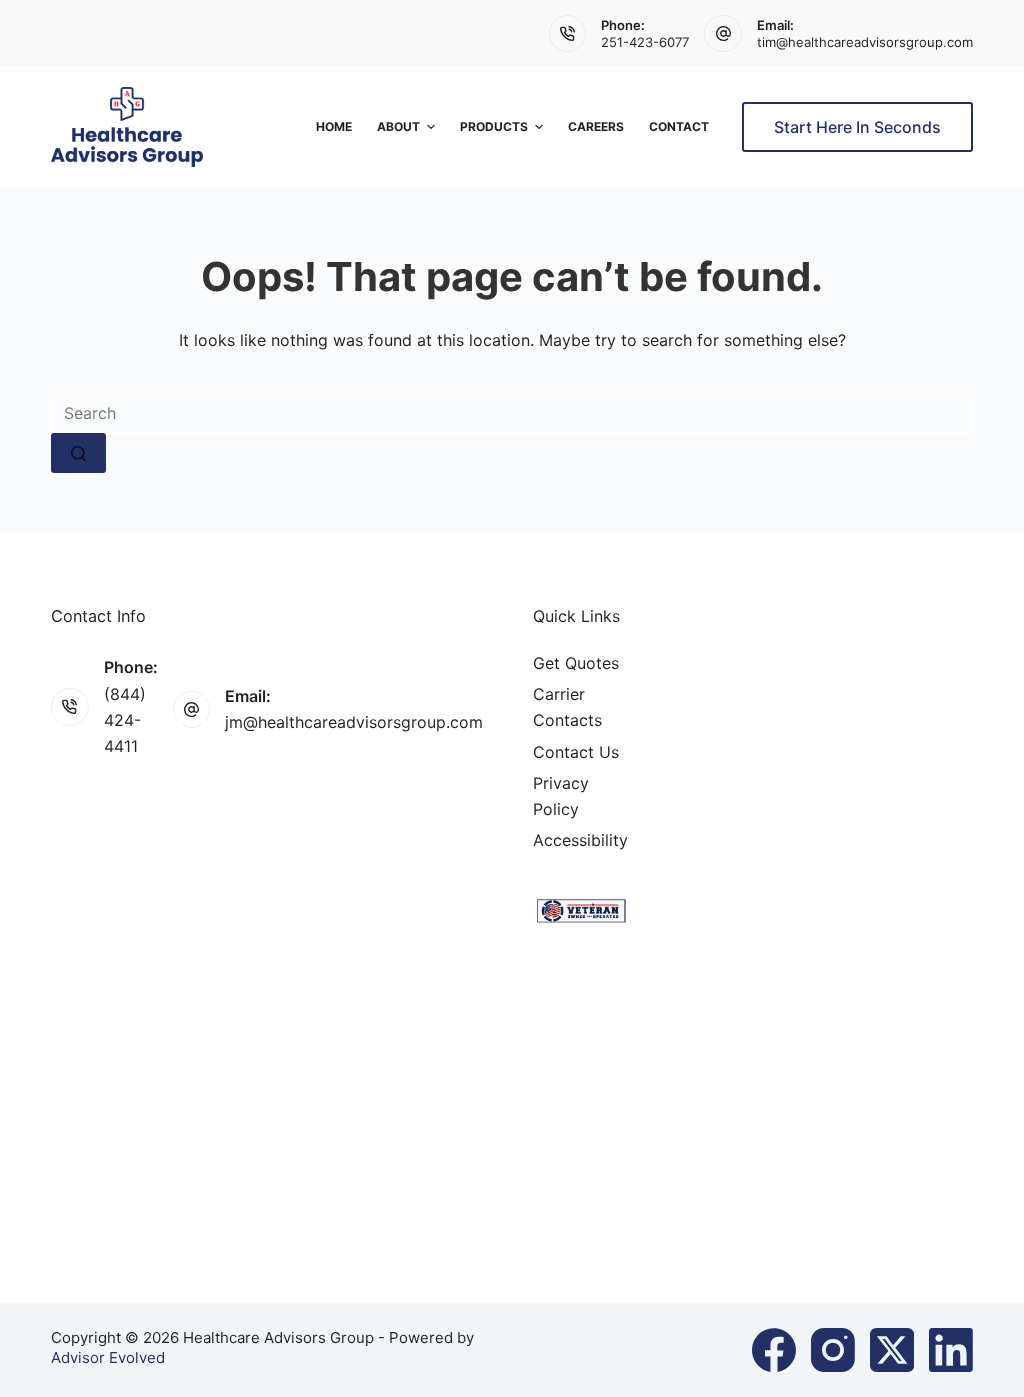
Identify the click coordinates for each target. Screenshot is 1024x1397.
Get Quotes (576, 663)
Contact (679, 126)
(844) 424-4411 (125, 720)
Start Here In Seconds (857, 127)
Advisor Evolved (108, 1357)
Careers (596, 126)
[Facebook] (774, 1350)
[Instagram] (833, 1350)
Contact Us (576, 752)
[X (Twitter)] (892, 1350)
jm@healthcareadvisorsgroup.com (354, 722)
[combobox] (512, 413)
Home (334, 126)
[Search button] (78, 453)
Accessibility (580, 840)
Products (494, 126)
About (398, 126)
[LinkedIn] (951, 1350)
